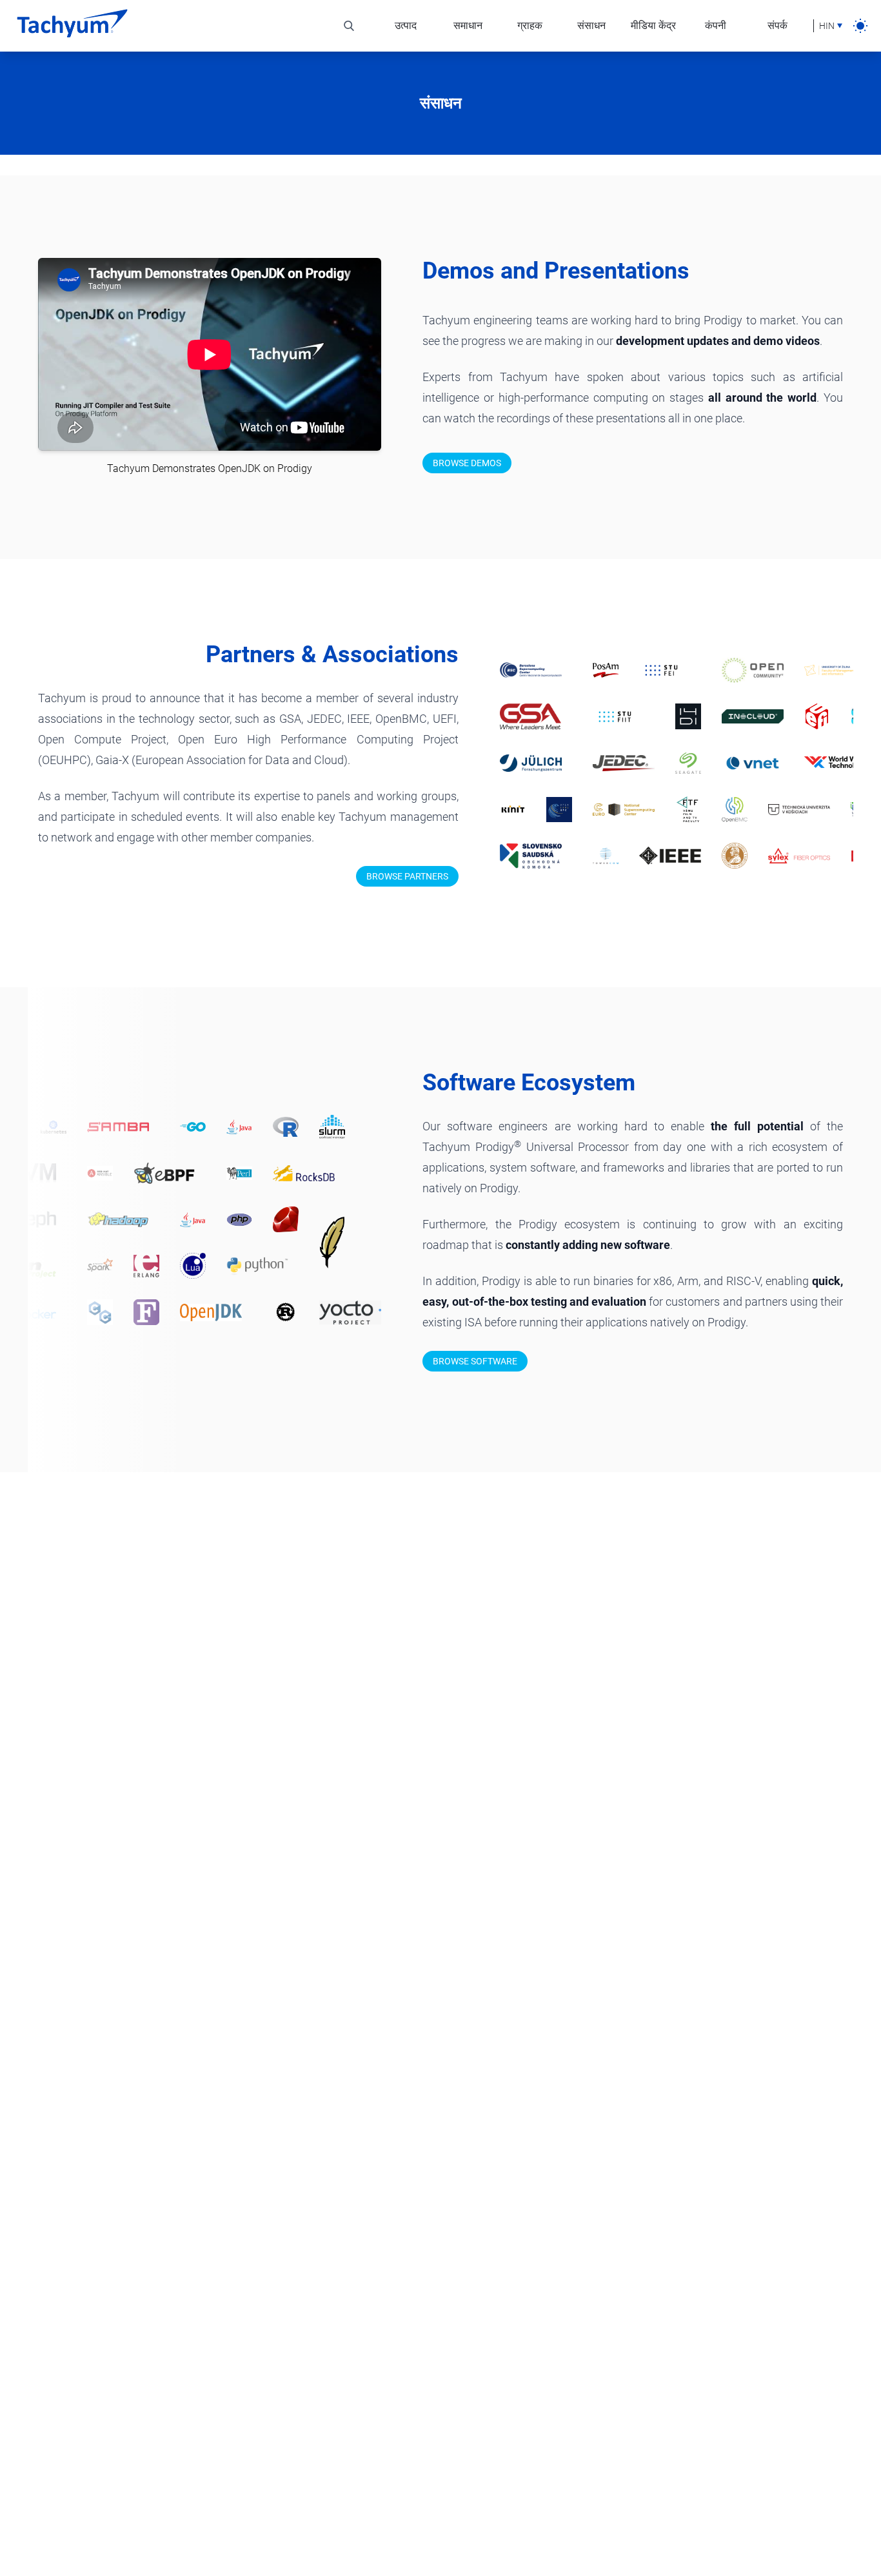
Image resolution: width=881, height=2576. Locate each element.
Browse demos (467, 463)
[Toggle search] (349, 26)
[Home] (72, 26)
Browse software (475, 1361)
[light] (860, 26)
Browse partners (407, 876)
